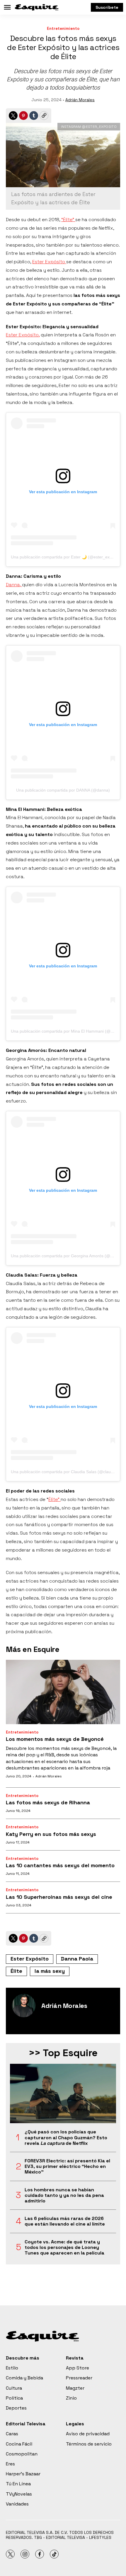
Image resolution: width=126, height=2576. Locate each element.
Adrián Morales (80, 100)
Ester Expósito (49, 262)
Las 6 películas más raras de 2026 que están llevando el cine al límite (65, 2221)
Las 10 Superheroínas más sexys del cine (59, 1897)
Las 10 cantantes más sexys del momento (60, 1865)
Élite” (55, 1499)
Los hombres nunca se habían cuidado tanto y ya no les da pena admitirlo (64, 2195)
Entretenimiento (63, 29)
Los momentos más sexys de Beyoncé (55, 1739)
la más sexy (50, 1971)
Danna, (14, 585)
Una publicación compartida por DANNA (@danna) (63, 790)
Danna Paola (77, 1959)
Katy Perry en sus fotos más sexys (51, 1834)
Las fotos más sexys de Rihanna (48, 1802)
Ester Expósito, (23, 335)
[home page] (37, 7)
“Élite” (68, 220)
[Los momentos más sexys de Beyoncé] (63, 1692)
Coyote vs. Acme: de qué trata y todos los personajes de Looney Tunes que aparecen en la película (64, 2247)
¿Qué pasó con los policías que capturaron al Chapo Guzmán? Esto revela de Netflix (66, 2138)
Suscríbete (107, 7)
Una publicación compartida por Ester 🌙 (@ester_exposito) (67, 557)
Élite (16, 1971)
